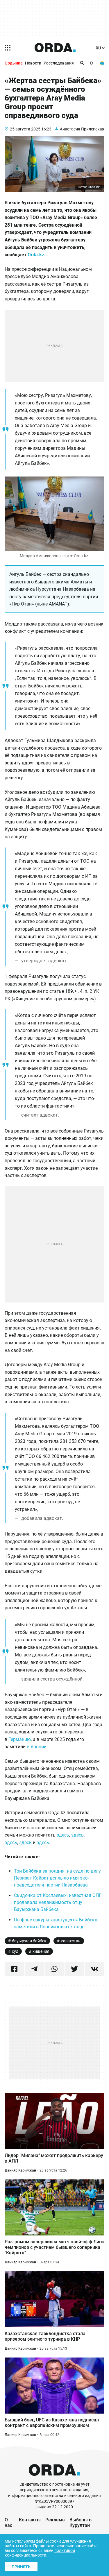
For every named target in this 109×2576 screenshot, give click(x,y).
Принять (21, 2567)
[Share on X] (74, 1969)
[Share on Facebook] (15, 1969)
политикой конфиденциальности (40, 2553)
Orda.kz (36, 255)
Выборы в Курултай (81, 2523)
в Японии (37, 1747)
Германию (20, 1739)
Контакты (30, 2520)
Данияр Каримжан (20, 2170)
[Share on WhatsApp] (55, 1969)
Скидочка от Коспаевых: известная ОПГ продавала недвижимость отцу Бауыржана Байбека (58, 1902)
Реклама (55, 2520)
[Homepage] (55, 48)
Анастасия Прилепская (82, 129)
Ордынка (14, 63)
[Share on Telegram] (35, 1969)
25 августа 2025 (25, 129)
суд (15, 1951)
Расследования (59, 63)
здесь (62, 1835)
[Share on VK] (94, 1969)
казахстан (71, 1941)
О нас (8, 2523)
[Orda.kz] (54, 2479)
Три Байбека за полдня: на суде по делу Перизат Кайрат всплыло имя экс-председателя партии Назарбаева (57, 1878)
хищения (41, 1951)
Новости (33, 63)
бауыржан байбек (29, 1941)
